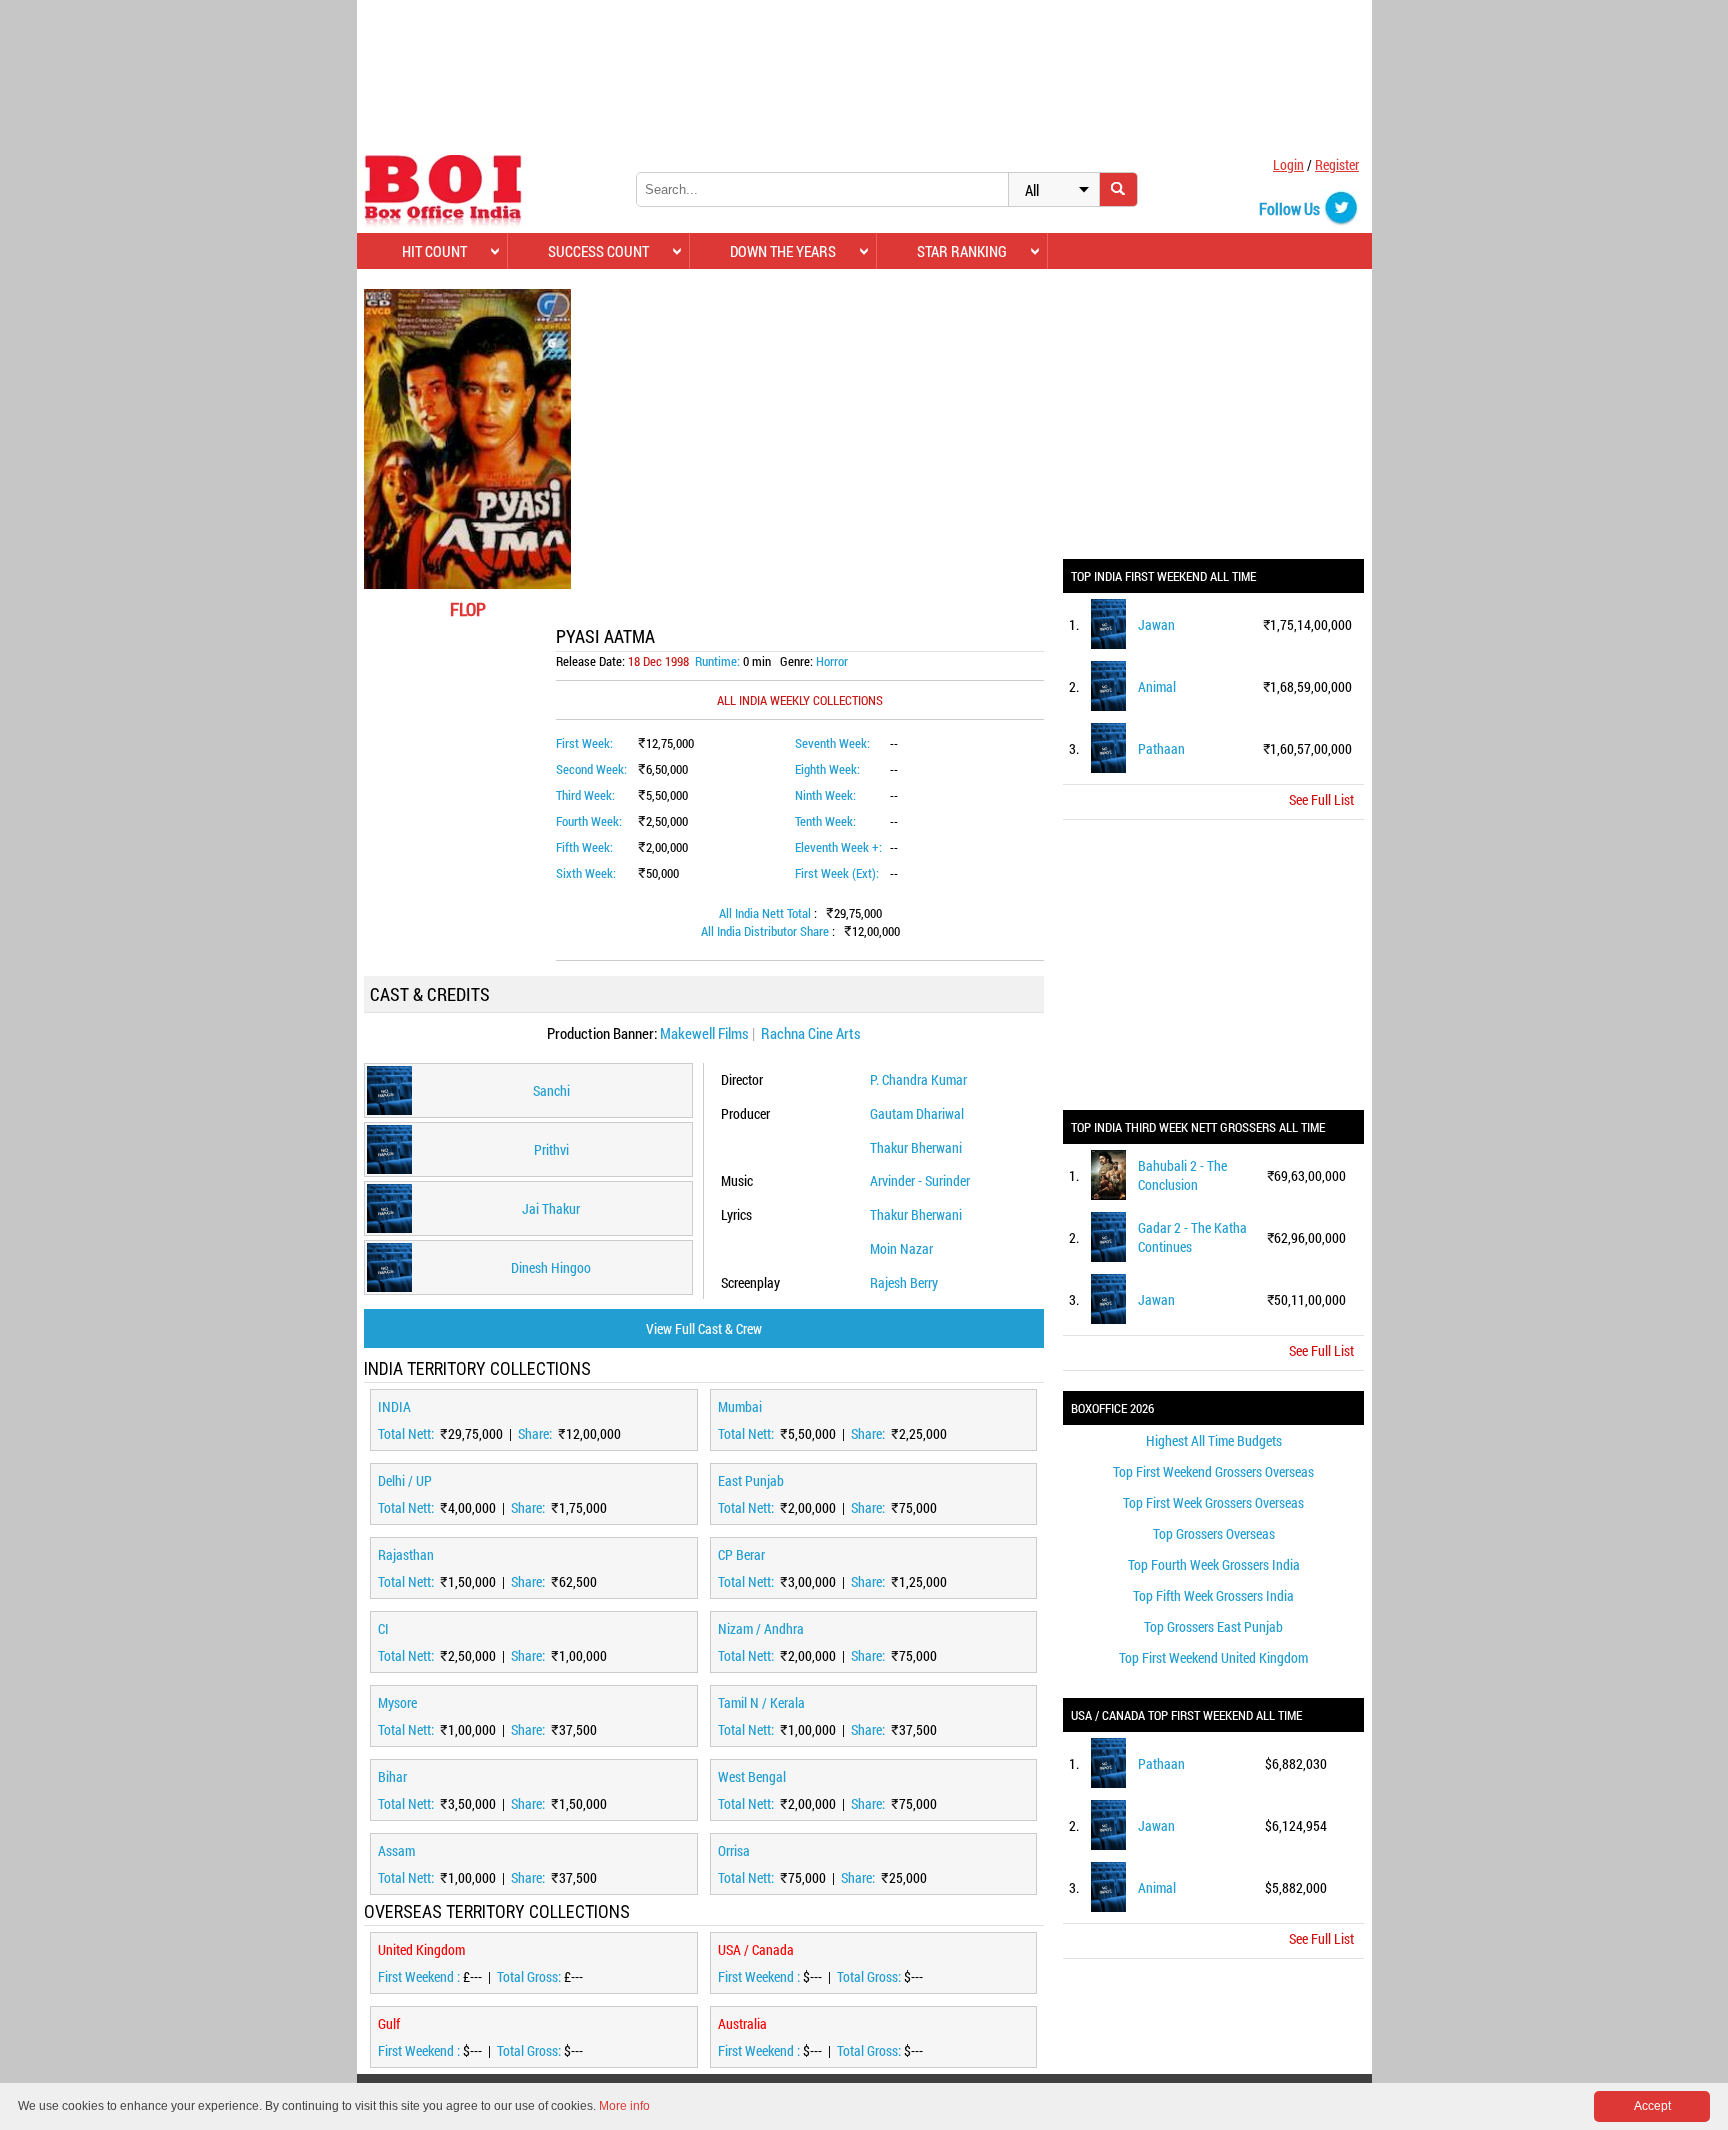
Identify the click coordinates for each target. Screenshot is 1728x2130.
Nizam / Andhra (761, 1628)
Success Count (598, 251)
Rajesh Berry (904, 1282)
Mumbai (740, 1406)
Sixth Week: (586, 873)
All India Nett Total (766, 913)
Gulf (389, 2023)
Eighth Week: (827, 769)
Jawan (1156, 624)
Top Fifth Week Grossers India (1213, 1595)
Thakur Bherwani (916, 1147)
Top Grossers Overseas (1214, 1533)
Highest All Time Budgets (1214, 1440)
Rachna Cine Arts (811, 1033)
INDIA (394, 1406)
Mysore (397, 1702)
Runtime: (717, 661)
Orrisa (734, 1850)
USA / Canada (756, 1949)
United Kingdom (421, 1949)
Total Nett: (407, 1433)
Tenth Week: (825, 821)
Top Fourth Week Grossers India (1214, 1564)
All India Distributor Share (766, 931)
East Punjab (751, 1480)
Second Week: (591, 769)
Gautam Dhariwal (917, 1113)
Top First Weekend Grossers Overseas (1213, 1471)
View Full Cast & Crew (704, 1328)
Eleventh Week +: (838, 847)
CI (383, 1628)
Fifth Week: (584, 847)
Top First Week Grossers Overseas (1213, 1502)
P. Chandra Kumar (918, 1079)
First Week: (584, 743)
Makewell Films (704, 1033)
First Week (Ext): (837, 873)
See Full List (1321, 799)
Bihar (392, 1776)
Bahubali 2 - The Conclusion (1182, 1175)
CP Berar (741, 1554)
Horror (832, 661)
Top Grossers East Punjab (1213, 1626)
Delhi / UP (405, 1480)
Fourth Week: (589, 821)
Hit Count (434, 251)
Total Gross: (530, 1976)
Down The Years (783, 251)
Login (1288, 164)
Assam (396, 1850)
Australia (742, 2023)
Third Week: (585, 795)
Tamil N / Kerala (761, 1702)
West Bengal (752, 1776)
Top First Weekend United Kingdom (1213, 1657)
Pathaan (1161, 748)
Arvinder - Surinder (920, 1180)
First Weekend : (420, 1976)
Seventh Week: (832, 743)
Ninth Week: (825, 795)
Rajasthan (406, 1554)
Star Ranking (962, 251)
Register (1337, 164)
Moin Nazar (901, 1248)
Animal (1157, 686)
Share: (536, 1433)
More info (624, 2106)
